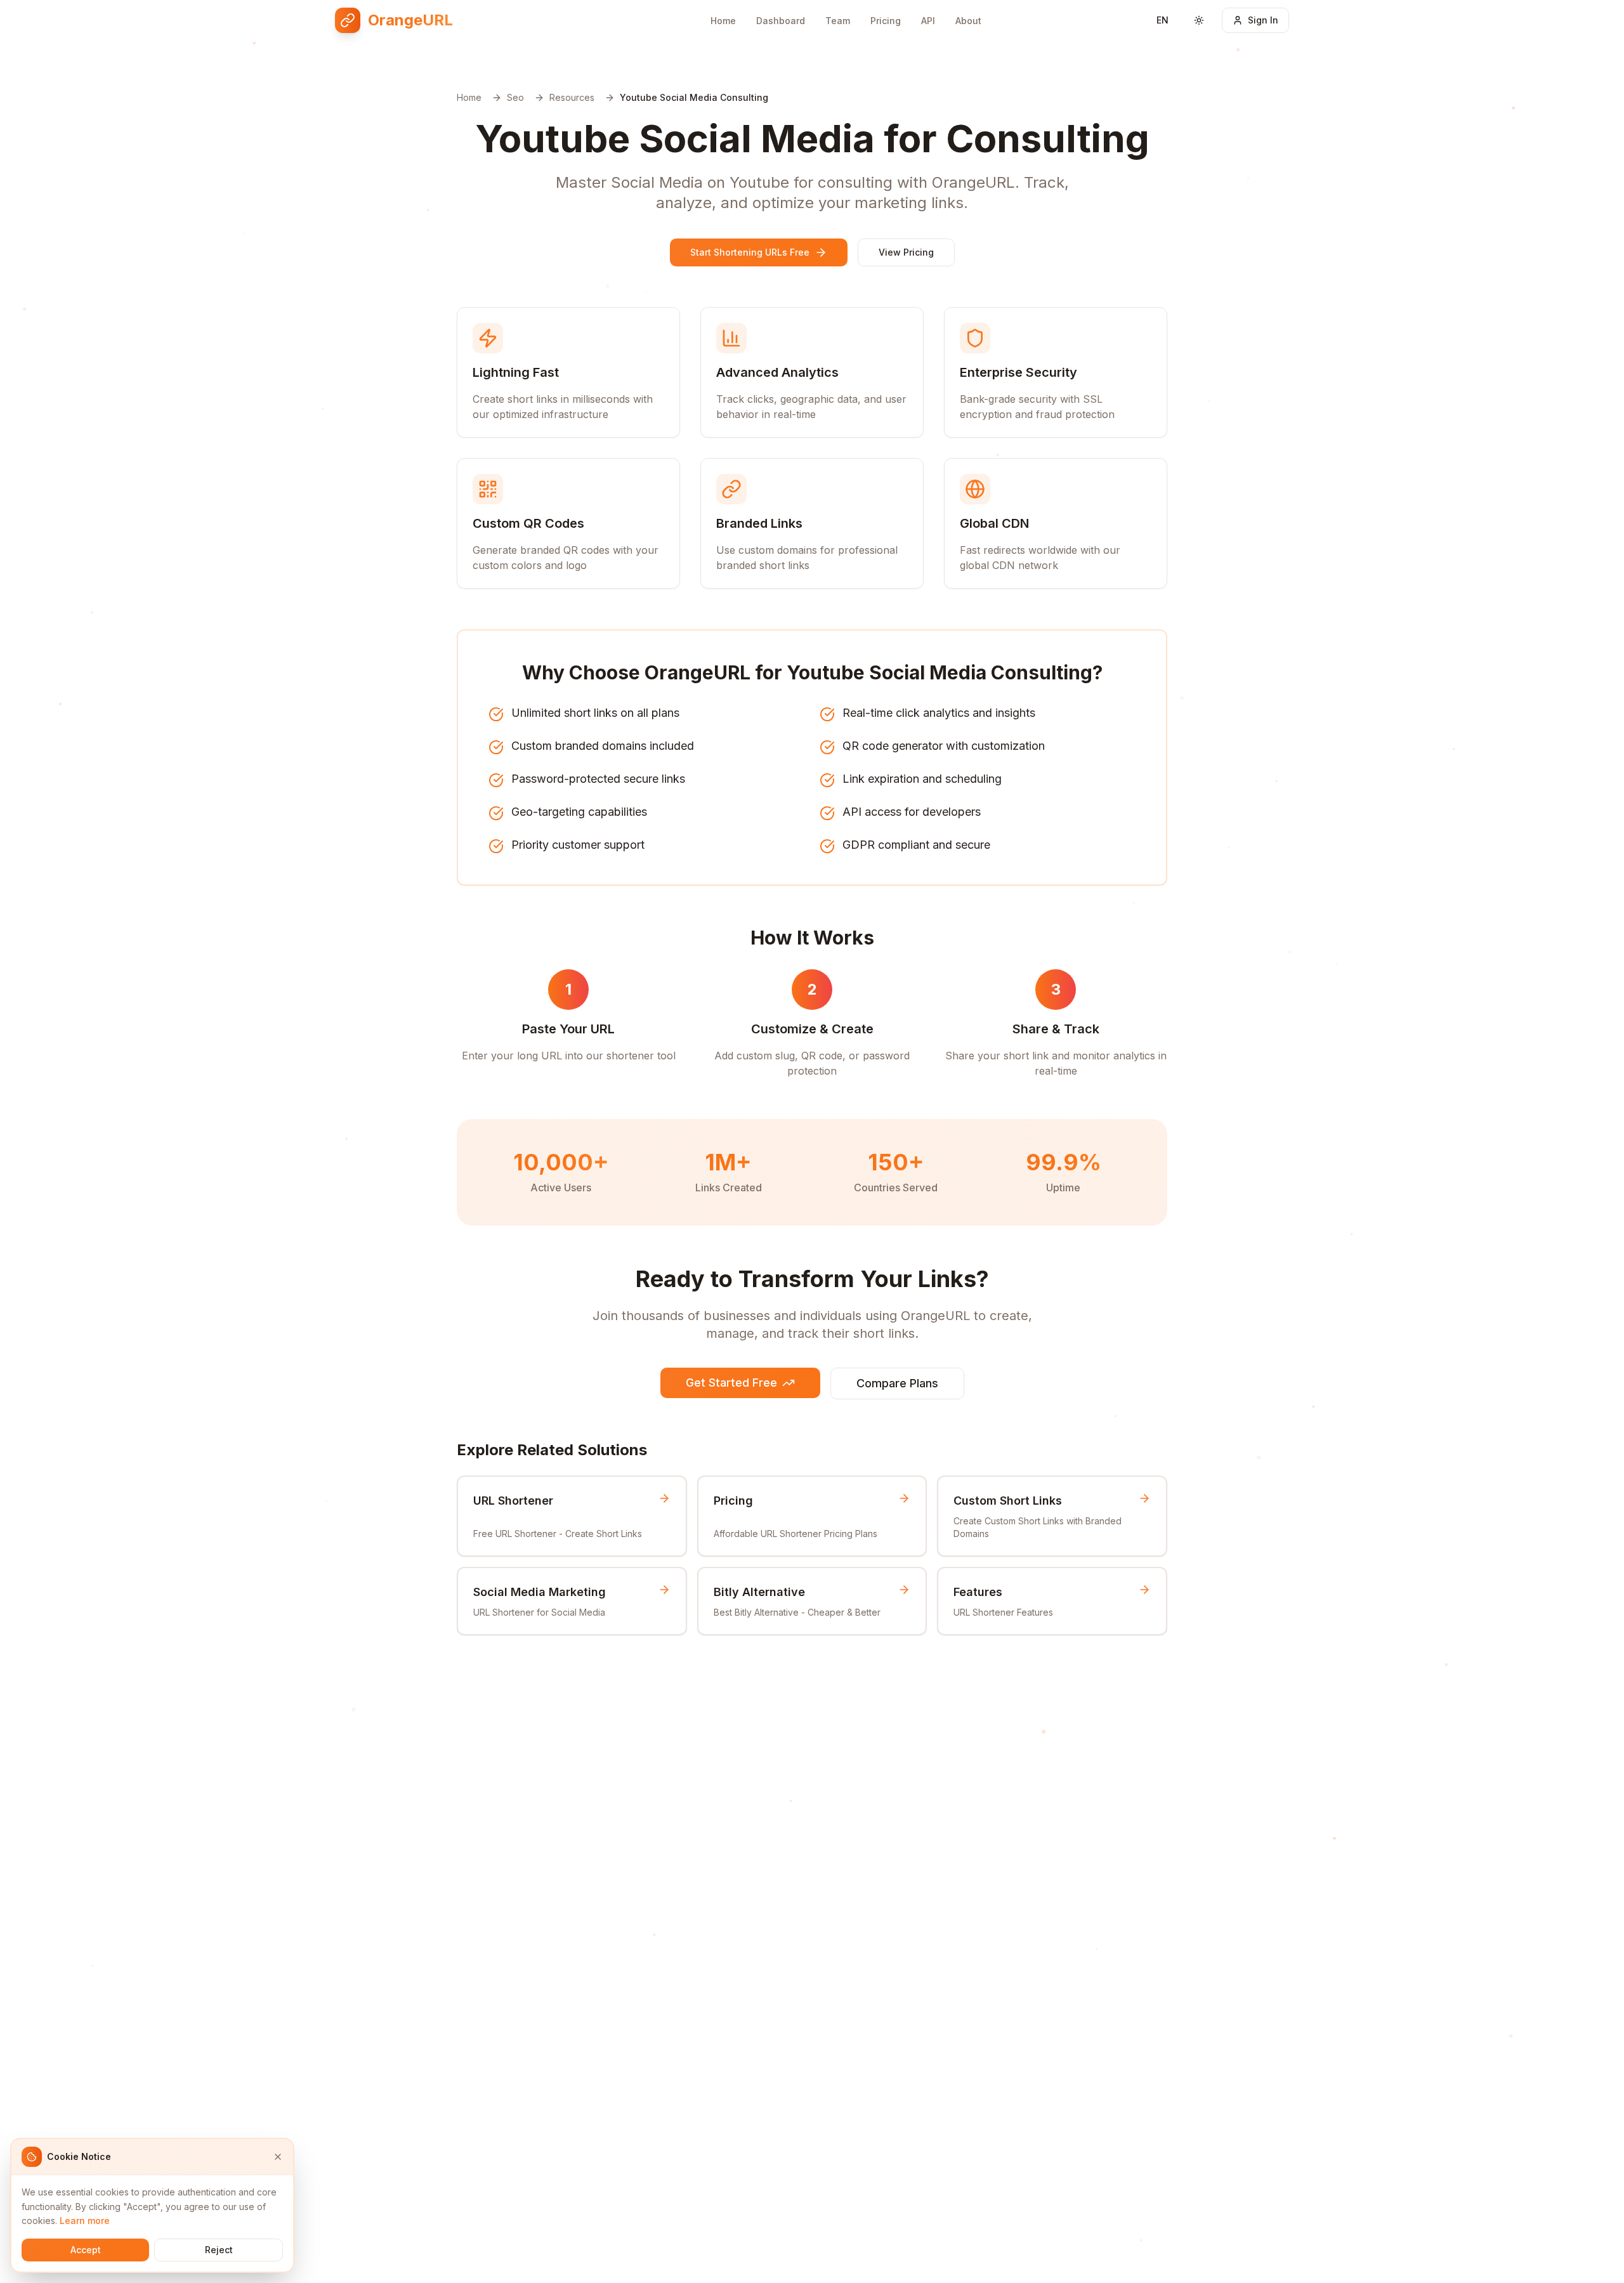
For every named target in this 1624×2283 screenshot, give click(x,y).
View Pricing (906, 252)
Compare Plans (897, 1383)
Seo (515, 97)
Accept (86, 2250)
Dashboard (781, 21)
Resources (572, 97)
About (968, 21)
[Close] (278, 2157)
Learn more (85, 2221)
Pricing (886, 21)
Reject (219, 2250)
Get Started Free (731, 1383)
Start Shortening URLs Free (750, 252)
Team (838, 21)
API (928, 21)
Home (723, 21)
